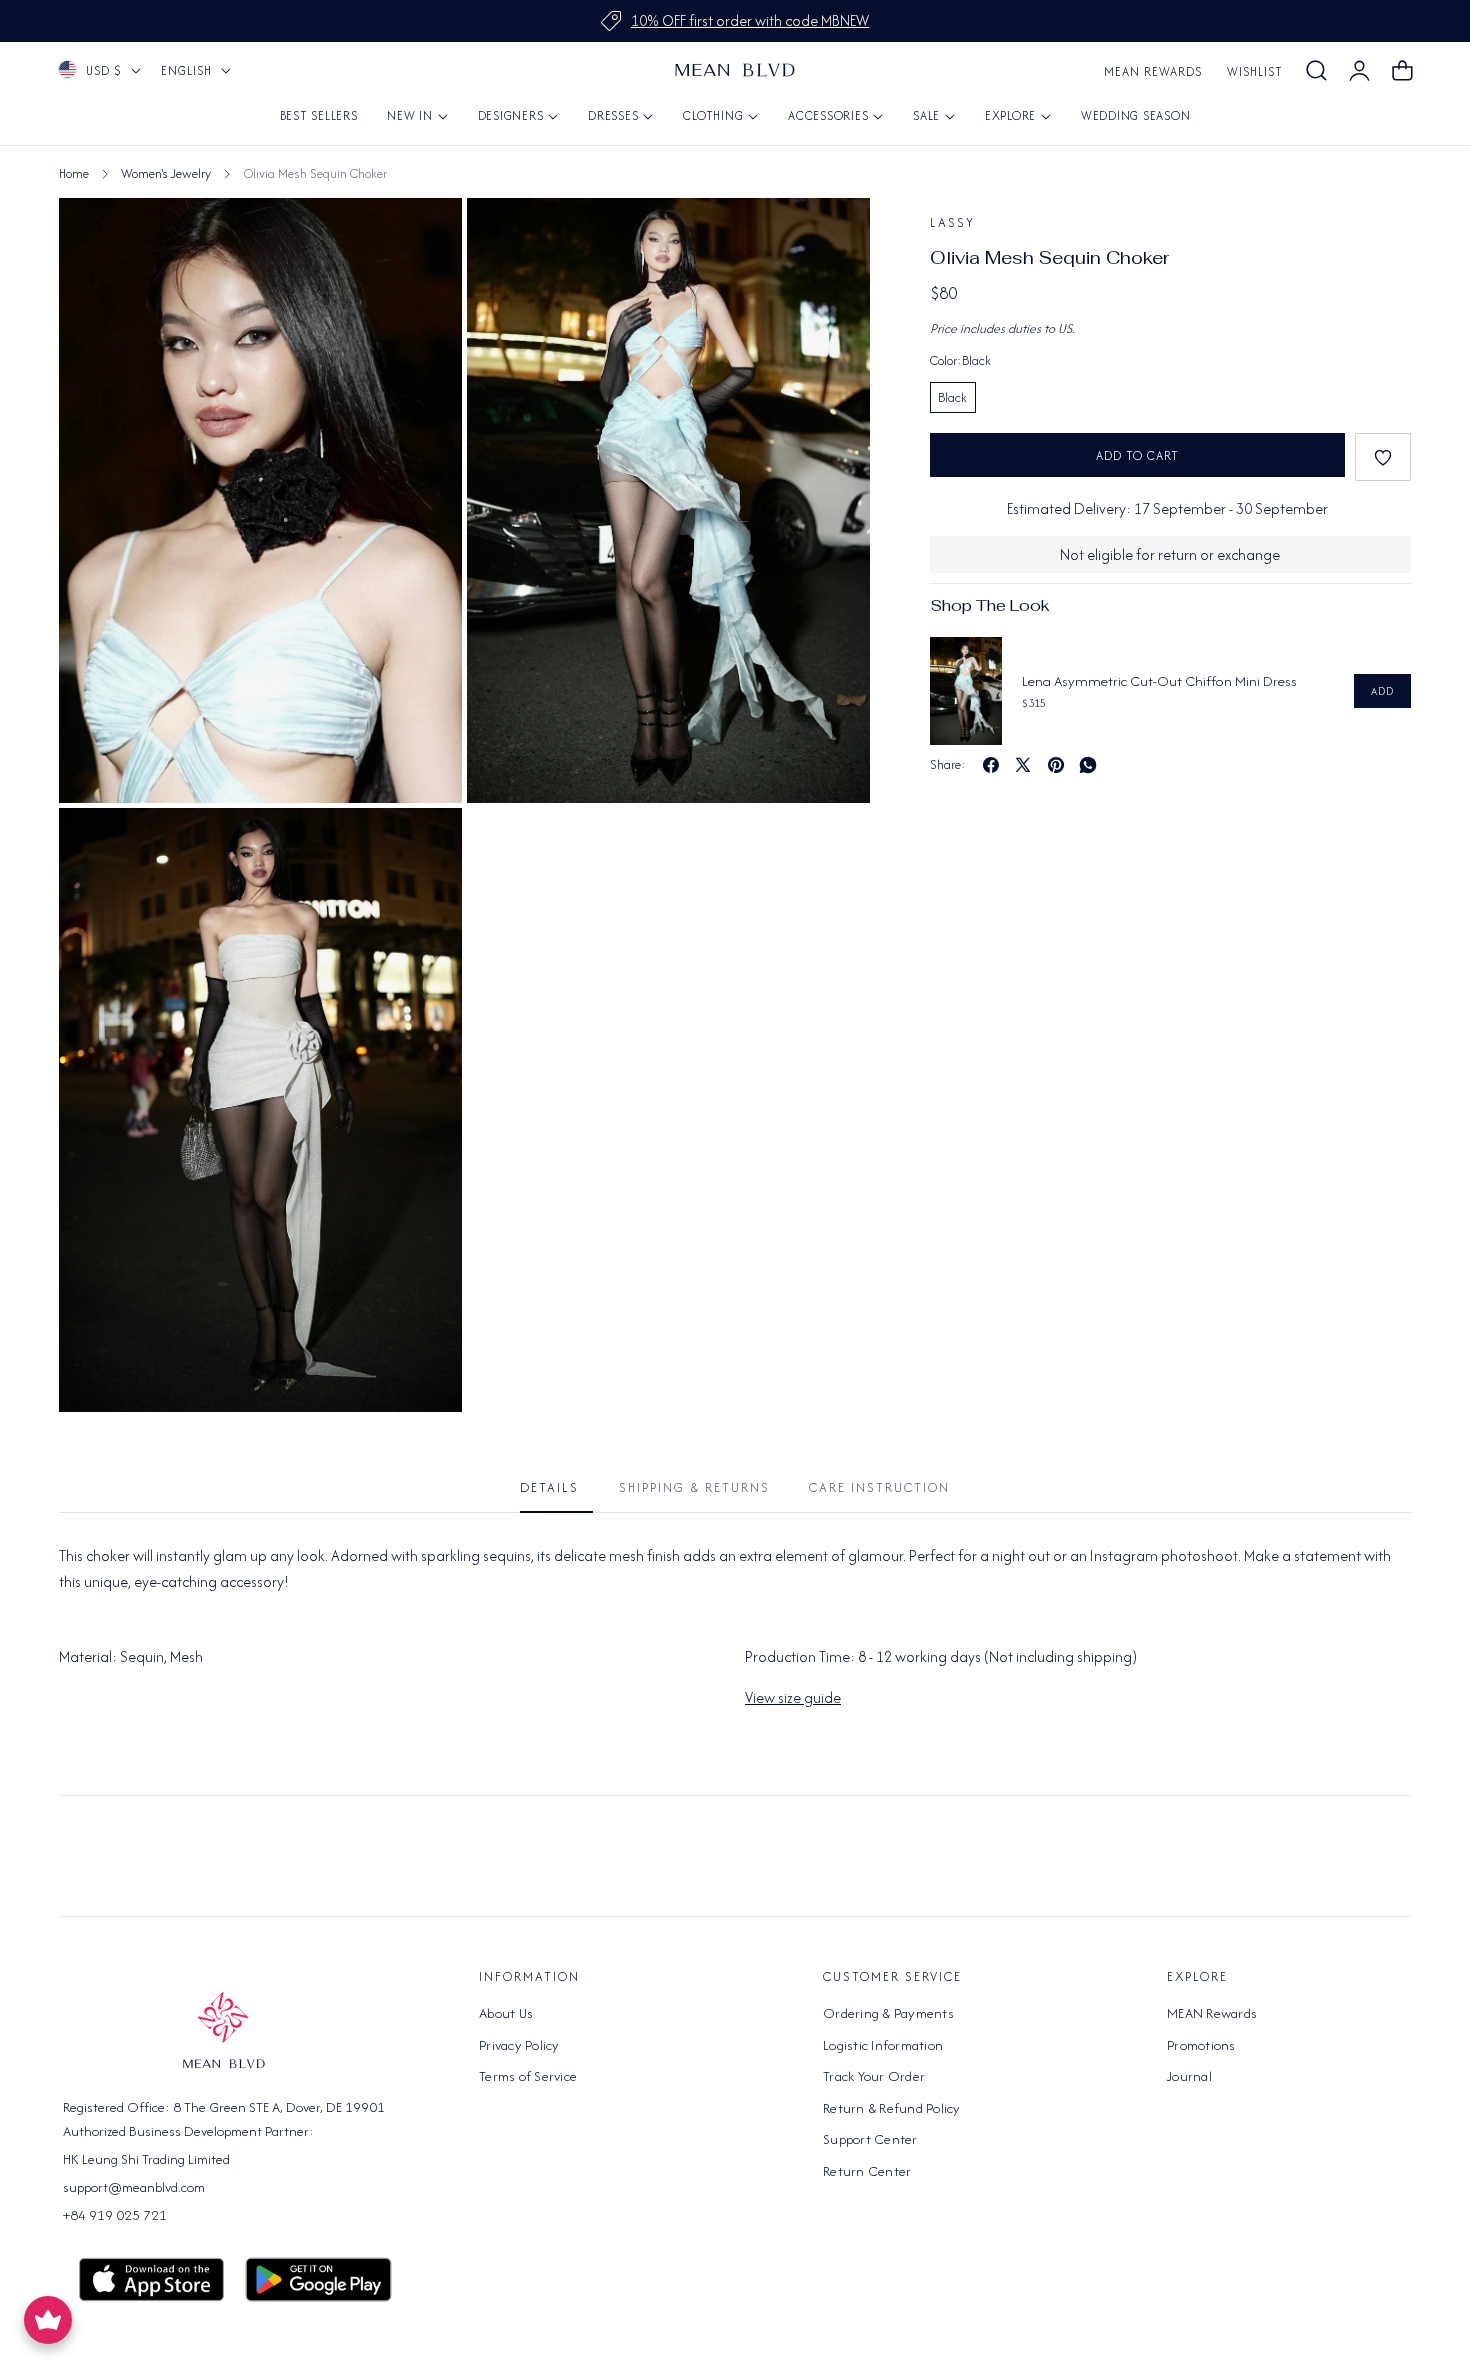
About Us (506, 2013)
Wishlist (1255, 71)
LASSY (952, 222)
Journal (1189, 2076)
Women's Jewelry (166, 173)
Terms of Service (528, 2076)
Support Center (870, 2139)
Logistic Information (883, 2044)
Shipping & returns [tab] (694, 1487)
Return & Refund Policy (892, 2107)
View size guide (793, 1697)
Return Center (867, 2170)
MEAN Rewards (1153, 71)
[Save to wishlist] (1383, 457)
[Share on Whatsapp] (1088, 765)
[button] (1316, 71)
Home (74, 173)
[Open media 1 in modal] (424, 235)
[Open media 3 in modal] (424, 845)
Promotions (1201, 2044)
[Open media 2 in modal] (832, 235)
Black (952, 397)
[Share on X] (1023, 765)
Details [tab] (549, 1487)
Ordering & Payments (888, 2013)
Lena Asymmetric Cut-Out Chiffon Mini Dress (1159, 681)
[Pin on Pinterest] (1056, 765)
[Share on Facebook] (991, 765)
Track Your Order (874, 2076)
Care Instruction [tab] (879, 1487)
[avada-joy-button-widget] (48, 2320)
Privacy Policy (519, 2044)
